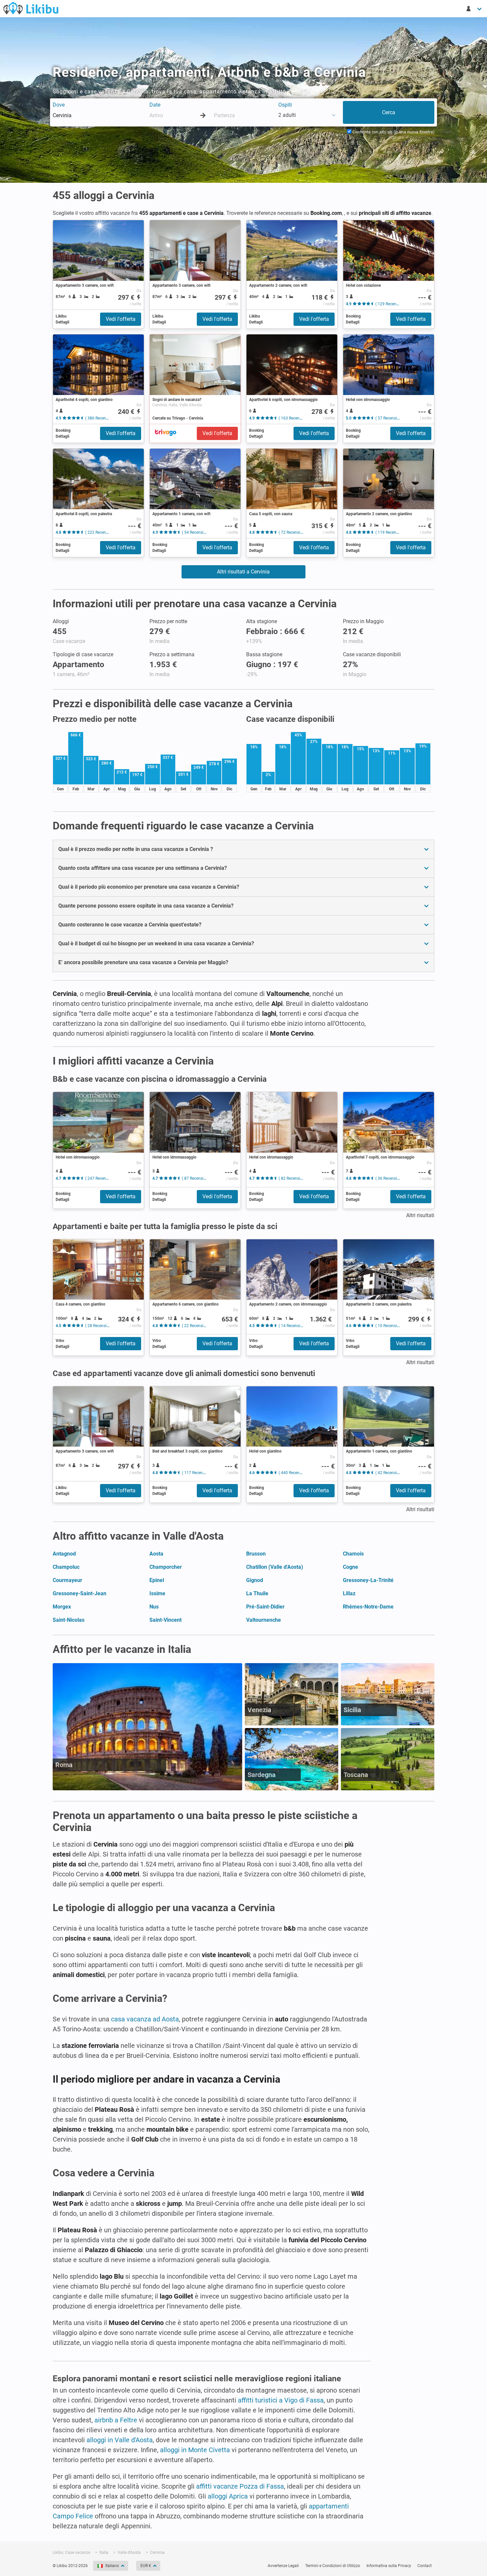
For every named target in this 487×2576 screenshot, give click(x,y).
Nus (154, 1607)
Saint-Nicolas (69, 1620)
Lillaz (349, 1593)
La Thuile (257, 1593)
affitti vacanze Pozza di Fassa (240, 2486)
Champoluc (66, 1567)
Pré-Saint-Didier (265, 1607)
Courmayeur (67, 1580)
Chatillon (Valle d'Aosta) (275, 1567)
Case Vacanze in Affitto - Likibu (31, 8)
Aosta (156, 1554)
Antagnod (64, 1554)
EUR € (146, 2566)
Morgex (62, 1607)
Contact (425, 2566)
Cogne (351, 1567)
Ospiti (285, 105)
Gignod (255, 1580)
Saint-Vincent (165, 1620)
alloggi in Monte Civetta (195, 2450)
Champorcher (166, 1567)
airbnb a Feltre (116, 2420)
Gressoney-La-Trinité (368, 1580)
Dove (59, 105)
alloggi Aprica (228, 2496)
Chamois (353, 1554)
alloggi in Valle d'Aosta (120, 2440)
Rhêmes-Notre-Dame (368, 1607)
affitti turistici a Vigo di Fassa (281, 2400)
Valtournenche (264, 1620)
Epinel (157, 1580)
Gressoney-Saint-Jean (80, 1593)
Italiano (112, 2566)
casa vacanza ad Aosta (145, 2019)
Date (155, 105)
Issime (157, 1593)
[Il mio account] (474, 9)
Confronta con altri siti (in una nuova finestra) (393, 132)
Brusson (256, 1554)
